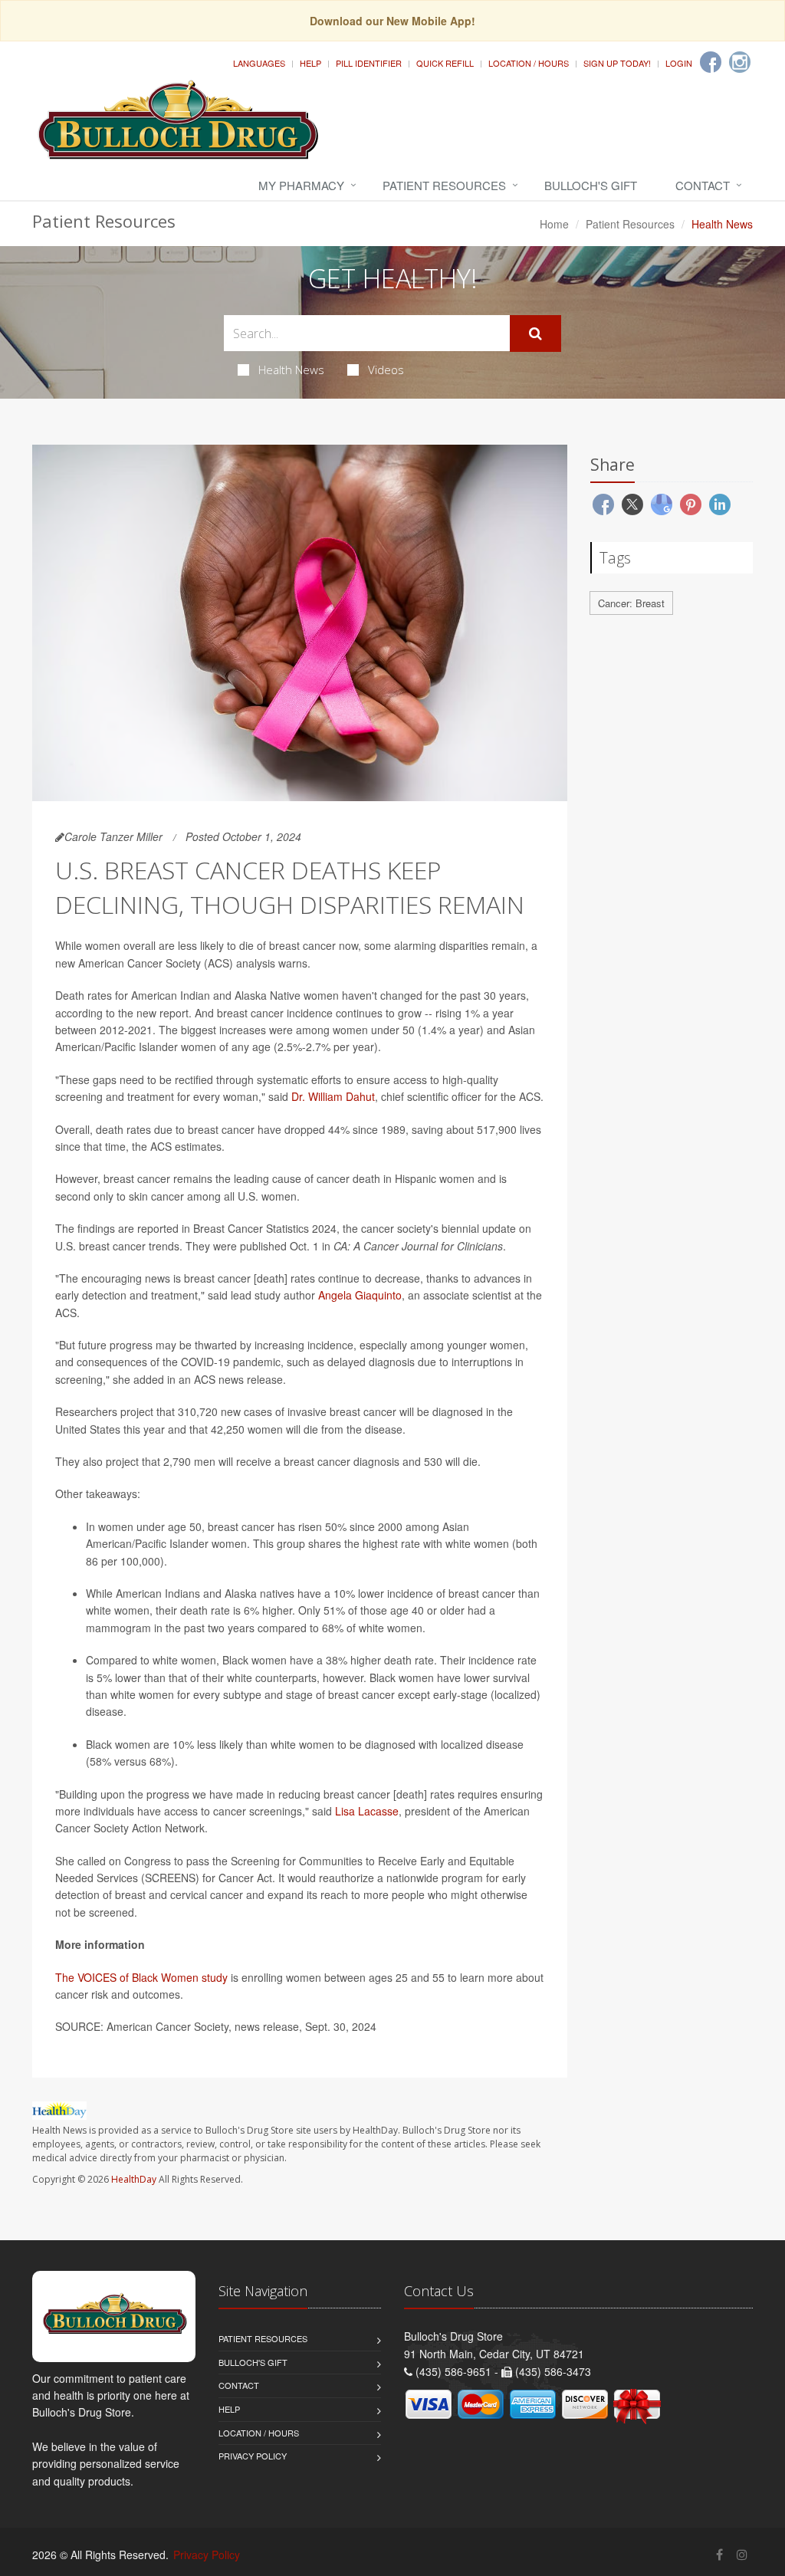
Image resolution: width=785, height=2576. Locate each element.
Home (554, 224)
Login (679, 63)
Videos (386, 370)
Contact (703, 185)
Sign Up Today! (617, 63)
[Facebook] (711, 62)
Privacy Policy (253, 2456)
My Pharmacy (301, 185)
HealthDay (134, 2179)
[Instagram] (740, 62)
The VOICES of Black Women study (141, 1977)
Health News (291, 370)
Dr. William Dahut (333, 1096)
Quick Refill (445, 63)
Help (310, 63)
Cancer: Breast (631, 603)
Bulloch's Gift (591, 185)
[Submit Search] (535, 333)
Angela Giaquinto (360, 1295)
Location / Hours (529, 63)
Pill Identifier (369, 63)
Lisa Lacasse (367, 1811)
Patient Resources (444, 185)
